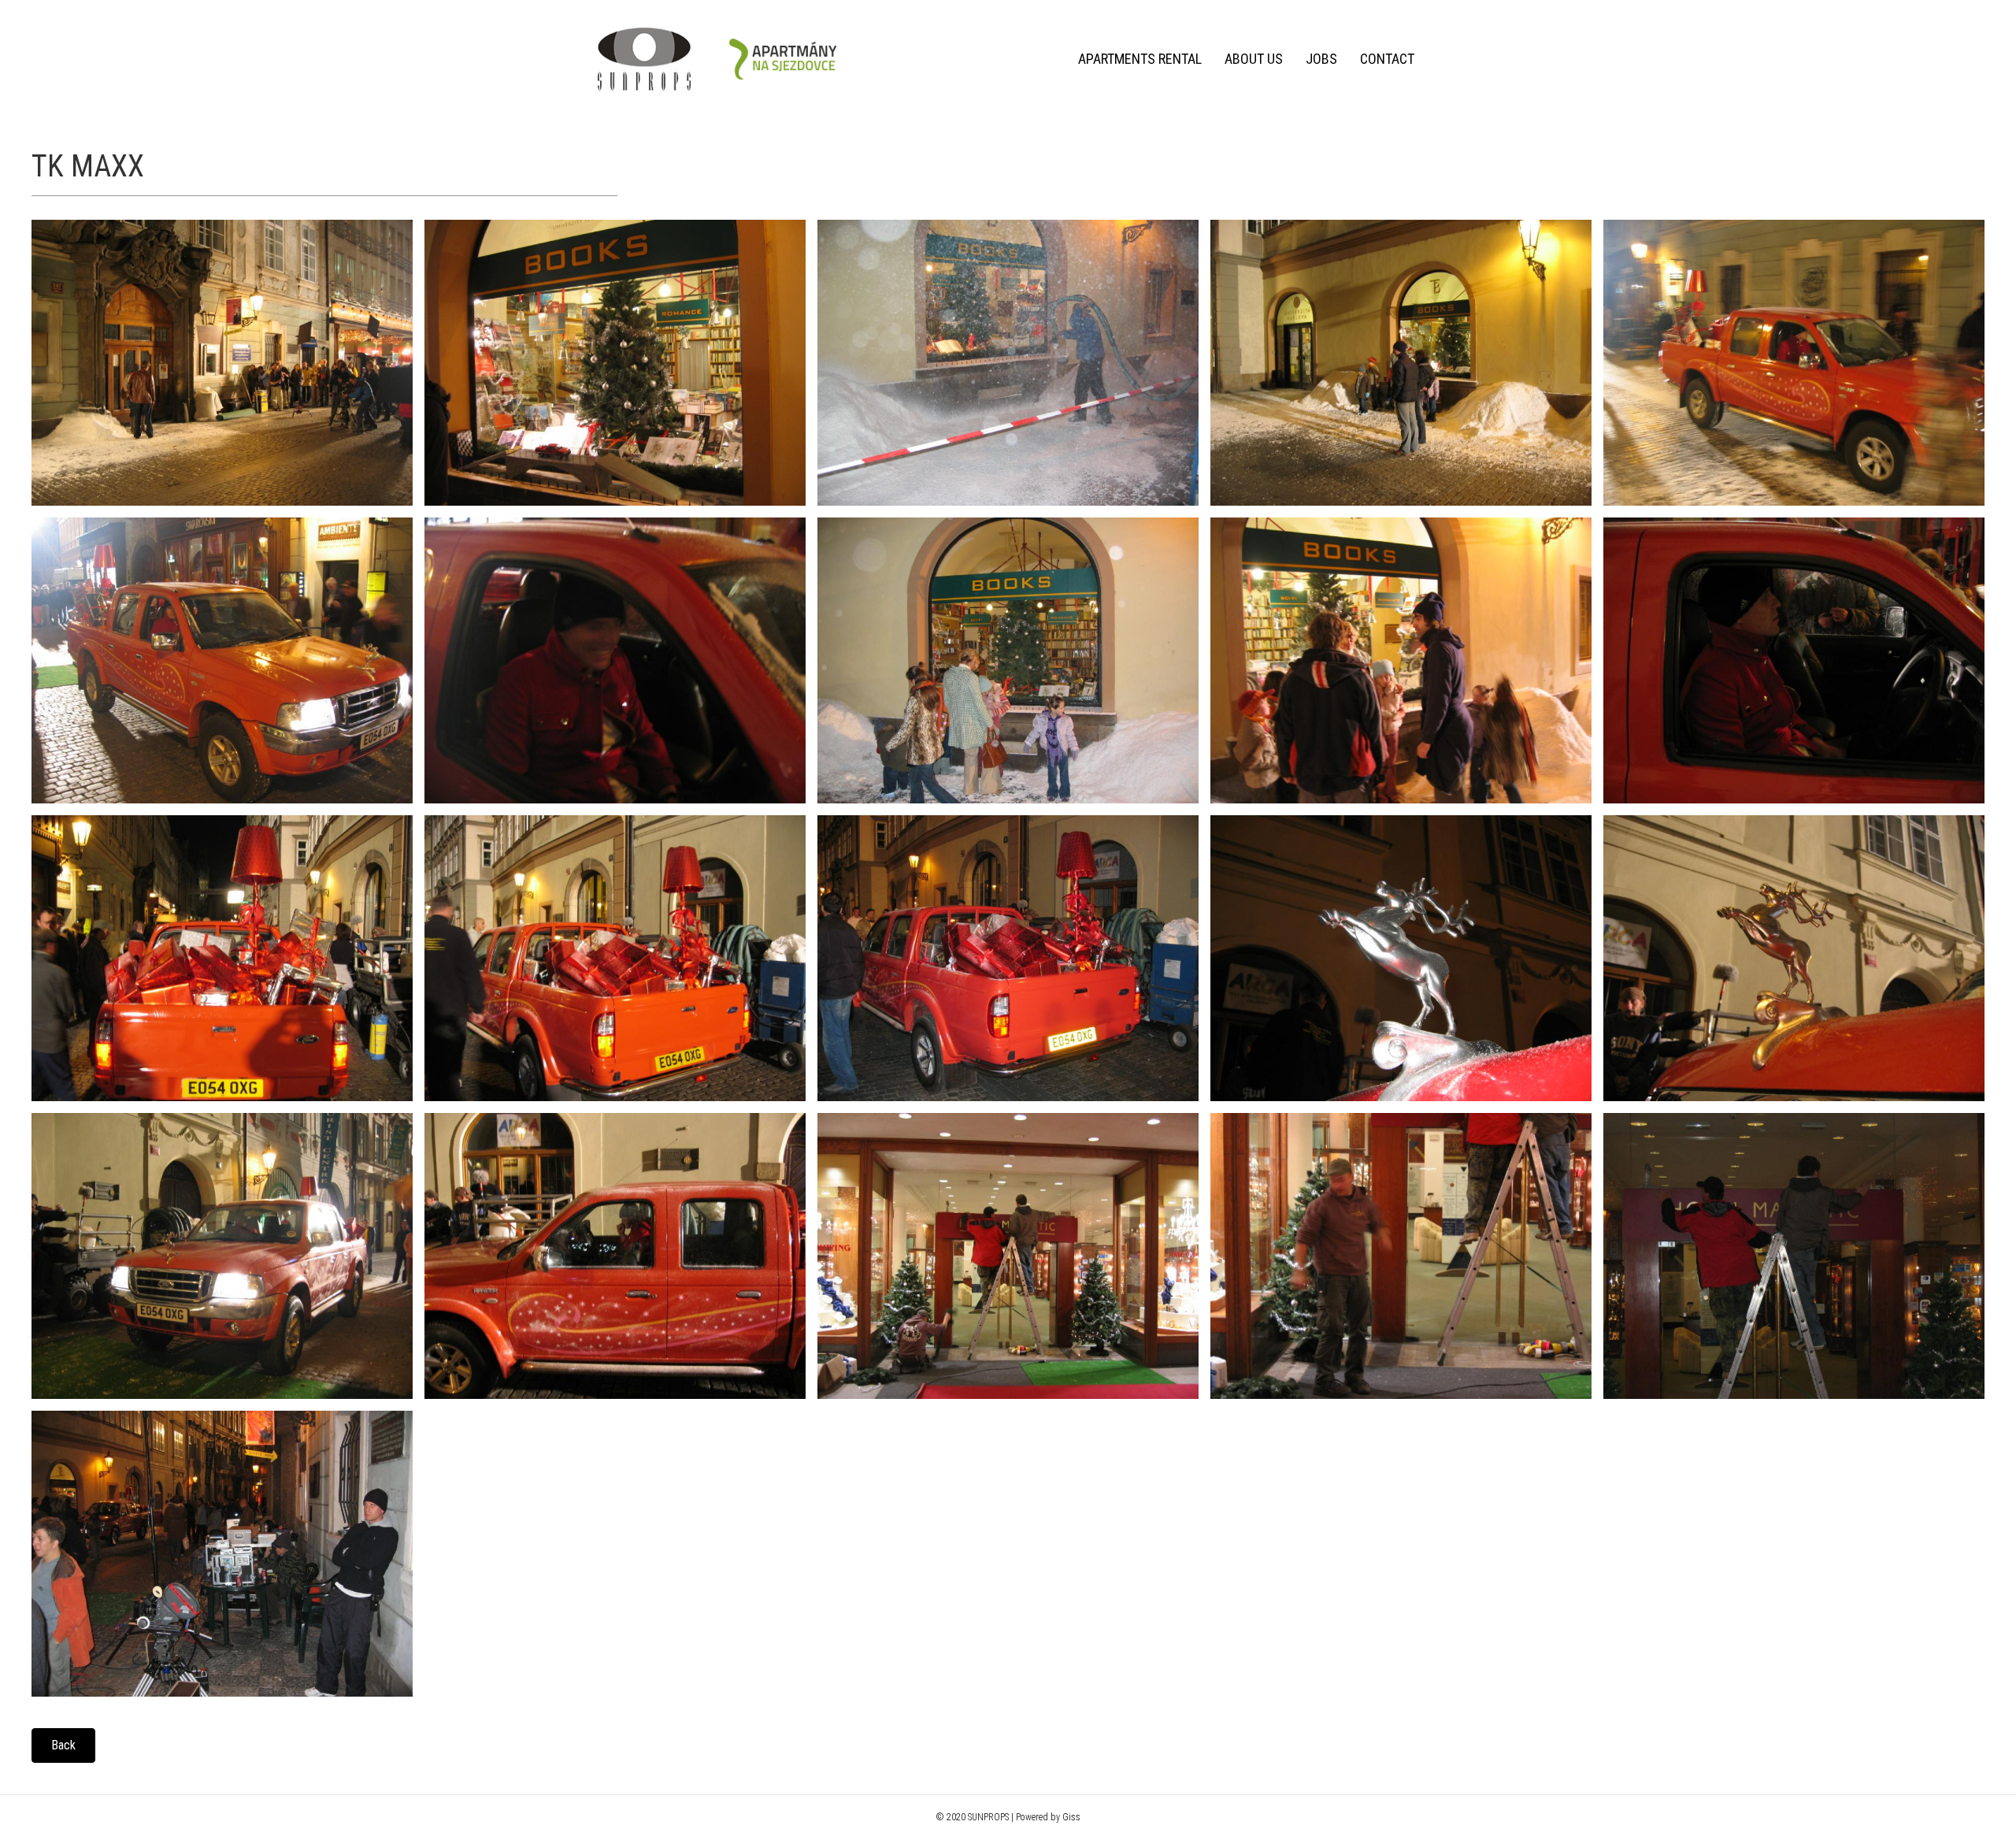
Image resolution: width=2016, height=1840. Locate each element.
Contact (1387, 59)
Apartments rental (1140, 59)
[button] (63, 1745)
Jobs (1321, 59)
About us (1254, 59)
